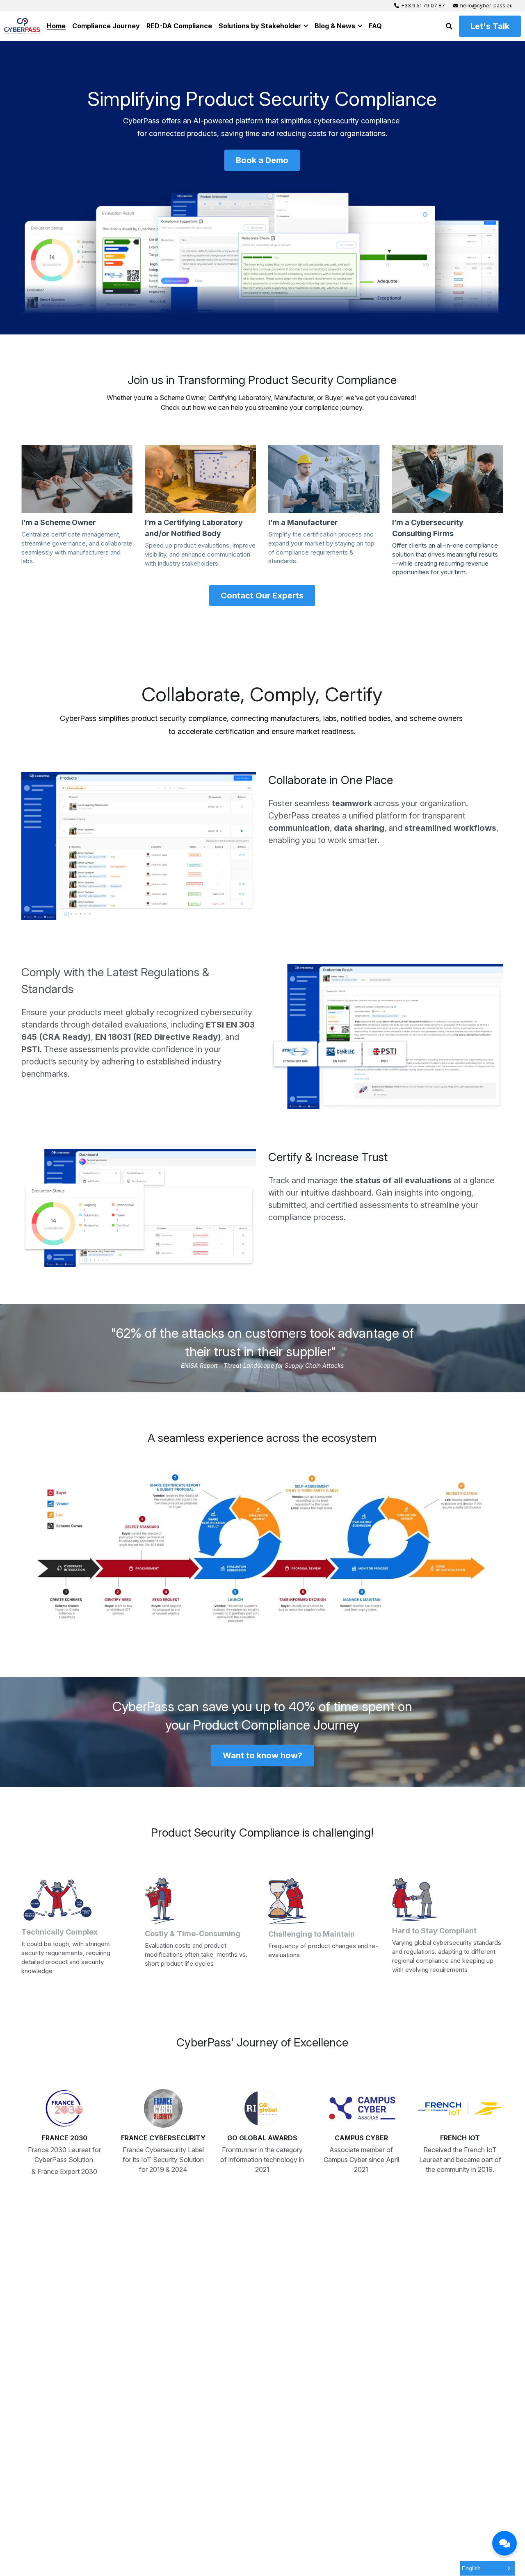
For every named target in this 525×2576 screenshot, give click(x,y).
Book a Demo (262, 160)
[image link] (77, 479)
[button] (487, 2568)
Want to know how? (262, 1755)
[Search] (449, 26)
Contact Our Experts (262, 596)
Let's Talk (490, 26)
